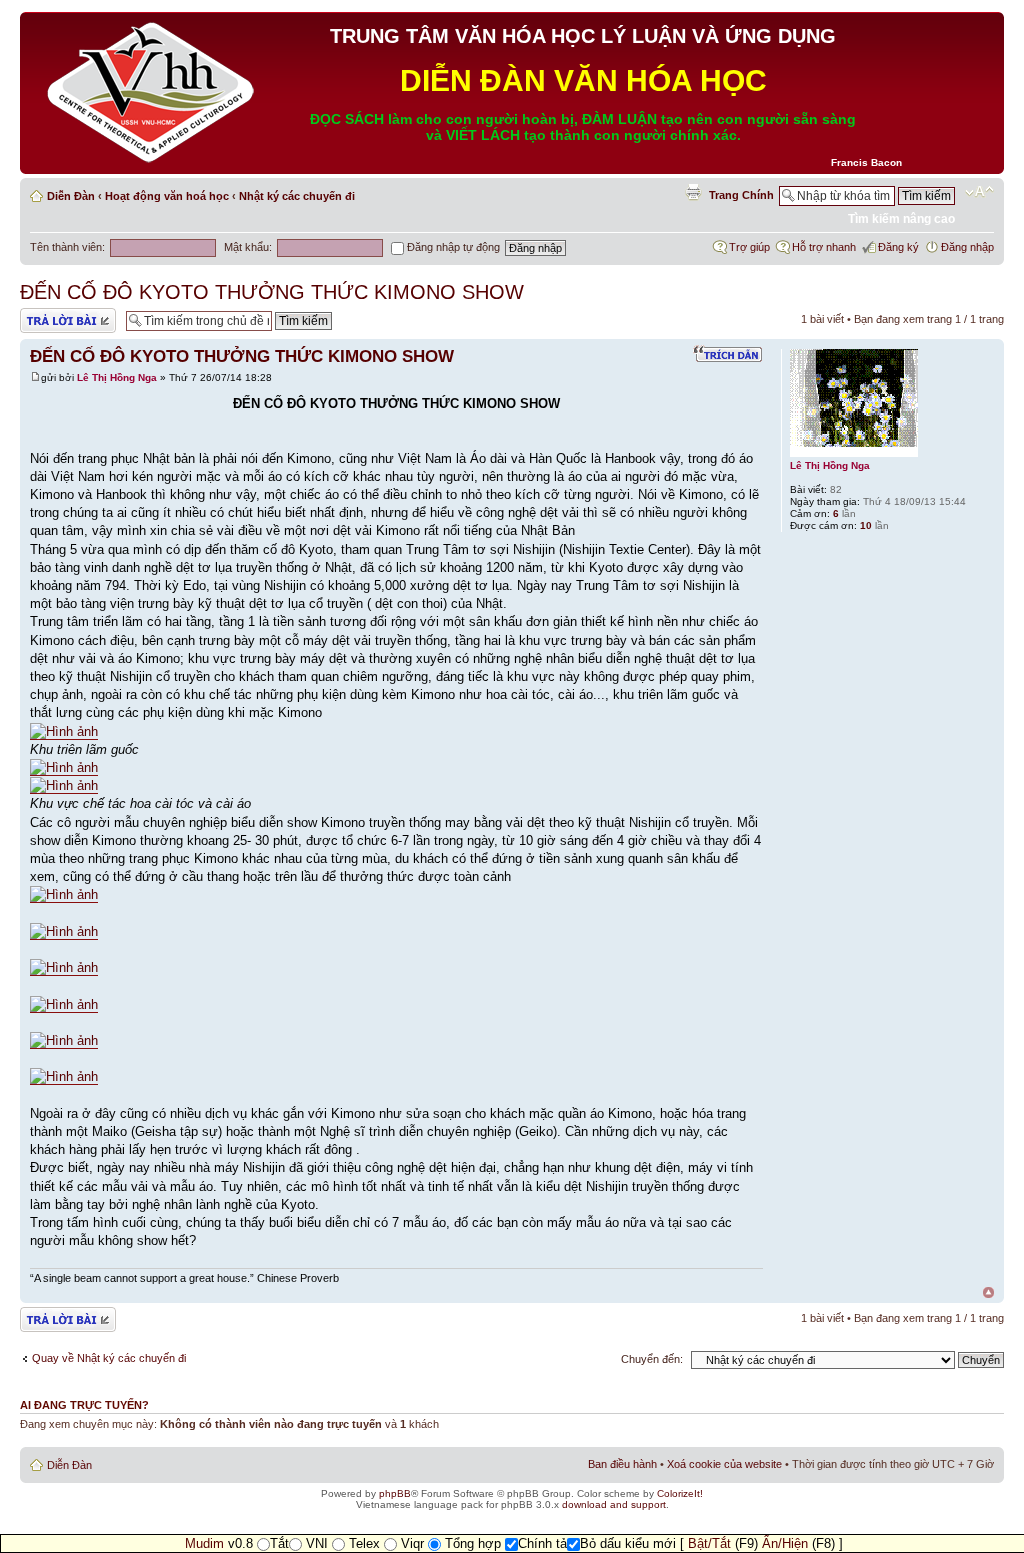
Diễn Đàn (71, 196)
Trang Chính (741, 195)
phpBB (395, 1493)
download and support (614, 1504)
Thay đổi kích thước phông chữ (979, 192)
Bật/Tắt (709, 1543)
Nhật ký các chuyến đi (297, 196)
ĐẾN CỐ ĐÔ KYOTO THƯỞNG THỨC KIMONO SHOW (272, 292)
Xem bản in (693, 192)
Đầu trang (988, 1292)
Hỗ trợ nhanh (824, 247)
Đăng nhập (967, 247)
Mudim (204, 1543)
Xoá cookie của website (724, 1464)
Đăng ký (898, 247)
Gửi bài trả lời (52, 314)
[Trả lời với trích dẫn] (728, 354)
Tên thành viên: (67, 247)
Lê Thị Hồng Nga (117, 377)
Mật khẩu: (248, 247)
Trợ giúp (749, 247)
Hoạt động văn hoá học (167, 196)
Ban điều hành (622, 1464)
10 (866, 525)
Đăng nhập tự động (452, 247)
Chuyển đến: (652, 1359)
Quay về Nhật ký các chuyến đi (109, 1358)
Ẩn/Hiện (785, 1543)
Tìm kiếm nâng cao (901, 219)
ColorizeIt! (680, 1493)
